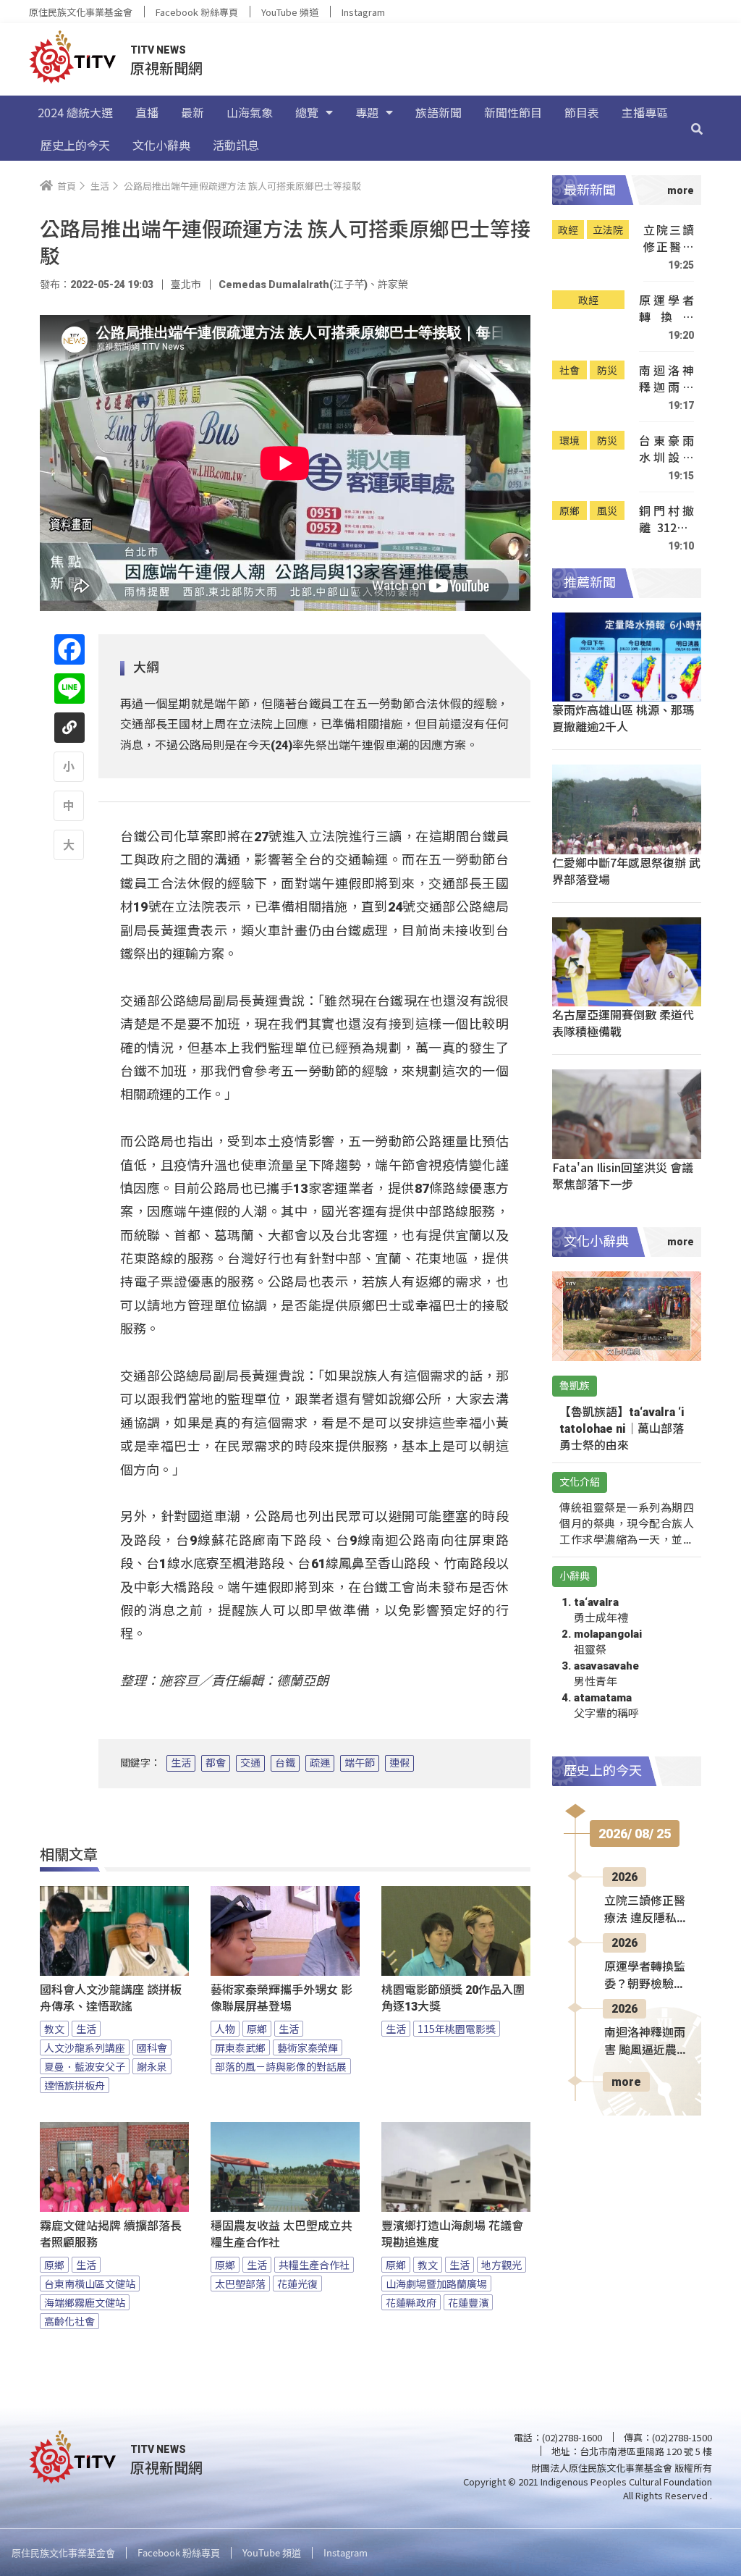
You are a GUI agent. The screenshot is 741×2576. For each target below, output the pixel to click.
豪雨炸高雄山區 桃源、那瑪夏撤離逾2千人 (623, 718)
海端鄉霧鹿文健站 (85, 2302)
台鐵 (285, 1763)
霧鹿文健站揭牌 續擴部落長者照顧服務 (111, 2234)
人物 (225, 2029)
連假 (399, 1763)
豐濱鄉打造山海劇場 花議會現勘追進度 (452, 2234)
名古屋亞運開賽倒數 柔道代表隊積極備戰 (623, 1023)
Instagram (363, 12)
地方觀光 (501, 2265)
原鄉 (257, 2029)
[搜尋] (697, 128)
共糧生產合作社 (314, 2265)
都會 (216, 1763)
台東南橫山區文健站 (90, 2284)
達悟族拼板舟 (75, 2085)
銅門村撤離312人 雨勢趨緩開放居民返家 (666, 519)
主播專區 (645, 112)
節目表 (582, 112)
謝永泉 (152, 2066)
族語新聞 (439, 112)
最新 (192, 112)
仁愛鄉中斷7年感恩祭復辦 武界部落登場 (626, 871)
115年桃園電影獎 (457, 2029)
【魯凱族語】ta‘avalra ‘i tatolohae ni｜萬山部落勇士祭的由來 (622, 1429)
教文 (54, 2029)
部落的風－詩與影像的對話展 (281, 2066)
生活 (181, 1763)
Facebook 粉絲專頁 (197, 12)
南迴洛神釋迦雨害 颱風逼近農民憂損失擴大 (666, 379)
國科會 (152, 2047)
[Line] (69, 689)
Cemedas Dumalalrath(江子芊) (293, 285)
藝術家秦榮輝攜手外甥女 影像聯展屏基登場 (281, 1998)
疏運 (320, 1763)
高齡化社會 (69, 2321)
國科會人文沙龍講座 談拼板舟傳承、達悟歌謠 (111, 1998)
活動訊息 (236, 145)
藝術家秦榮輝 (308, 2047)
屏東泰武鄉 (240, 2047)
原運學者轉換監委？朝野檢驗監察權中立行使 (666, 309)
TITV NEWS (158, 50)
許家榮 (393, 285)
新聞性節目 (513, 112)
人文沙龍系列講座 (85, 2047)
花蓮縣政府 (411, 2302)
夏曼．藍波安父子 (85, 2066)
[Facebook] (69, 649)
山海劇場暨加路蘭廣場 (436, 2284)
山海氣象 (250, 112)
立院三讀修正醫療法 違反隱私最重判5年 (669, 239)
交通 (250, 1763)
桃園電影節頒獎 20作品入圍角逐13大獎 (453, 1998)
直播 (147, 112)
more (626, 2082)
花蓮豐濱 (468, 2302)
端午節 (360, 1763)
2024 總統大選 (75, 112)
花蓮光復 (297, 2284)
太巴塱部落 (240, 2284)
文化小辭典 (161, 145)
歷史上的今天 (75, 145)
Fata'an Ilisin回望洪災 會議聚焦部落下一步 (623, 1175)
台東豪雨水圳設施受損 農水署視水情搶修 (666, 449)
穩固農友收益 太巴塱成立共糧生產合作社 (281, 2234)
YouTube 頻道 (290, 12)
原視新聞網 (166, 68)
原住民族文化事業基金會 (81, 12)
